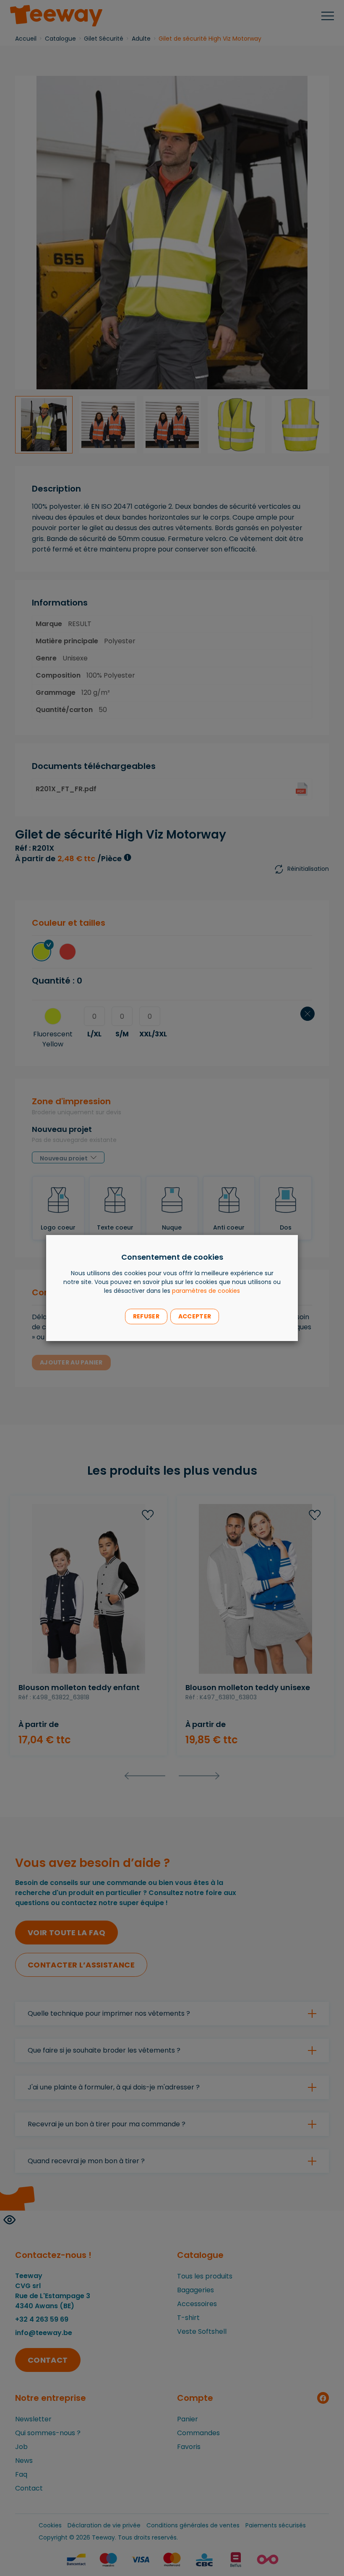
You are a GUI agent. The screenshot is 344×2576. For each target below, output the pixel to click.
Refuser (146, 1316)
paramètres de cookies (206, 1291)
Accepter (195, 1316)
